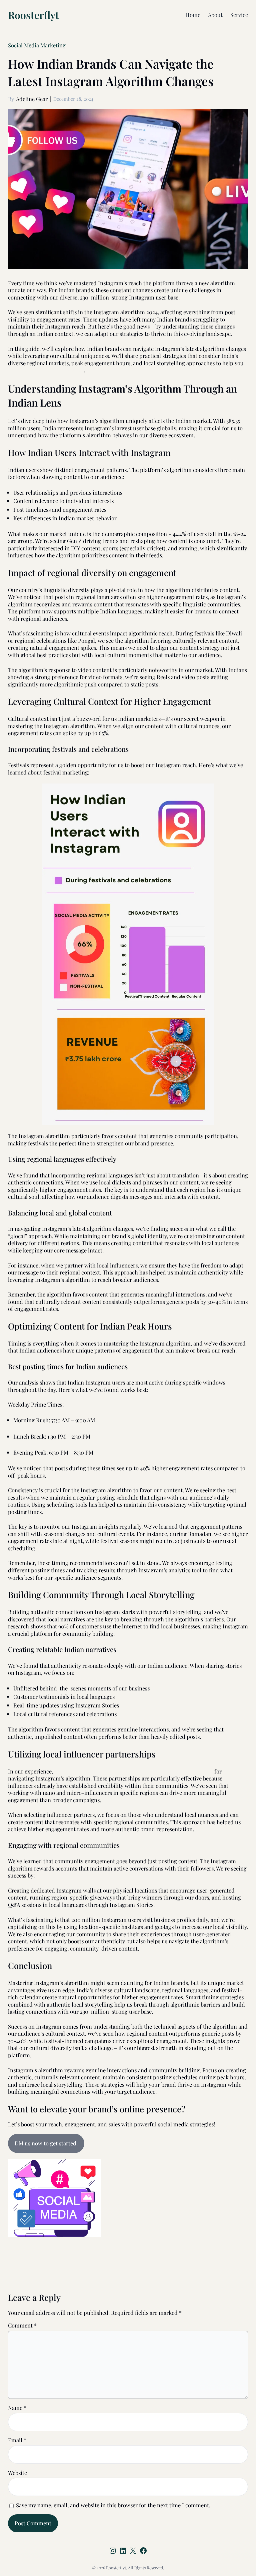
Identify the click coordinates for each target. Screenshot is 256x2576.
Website (17, 2473)
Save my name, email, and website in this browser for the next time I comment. (113, 2505)
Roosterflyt (33, 15)
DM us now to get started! (46, 2143)
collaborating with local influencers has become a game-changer (134, 1771)
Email (17, 2440)
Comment (22, 2325)
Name (17, 2408)
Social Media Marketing (37, 45)
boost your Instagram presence (46, 370)
